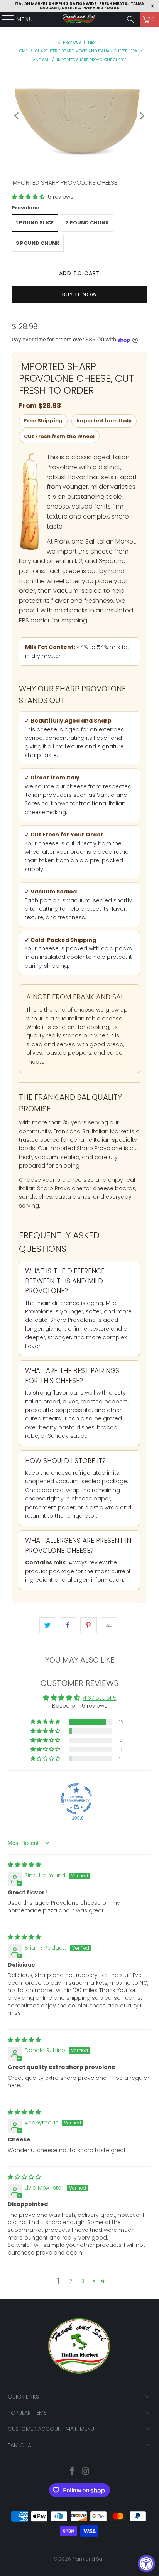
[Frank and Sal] (79, 19)
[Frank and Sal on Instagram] (86, 2472)
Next (93, 43)
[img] (24, 1865)
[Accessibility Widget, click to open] (146, 2563)
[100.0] (76, 1799)
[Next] (142, 116)
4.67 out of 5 (100, 1698)
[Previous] (17, 116)
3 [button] (83, 2281)
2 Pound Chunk (87, 223)
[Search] (130, 19)
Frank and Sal (88, 2559)
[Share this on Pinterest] (89, 1625)
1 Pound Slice (35, 223)
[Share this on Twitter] (48, 1625)
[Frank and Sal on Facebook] (73, 2472)
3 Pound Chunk (38, 243)
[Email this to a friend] (109, 1625)
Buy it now (80, 294)
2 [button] (71, 2281)
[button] (29, 197)
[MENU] (4, 19)
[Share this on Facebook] (68, 1625)
